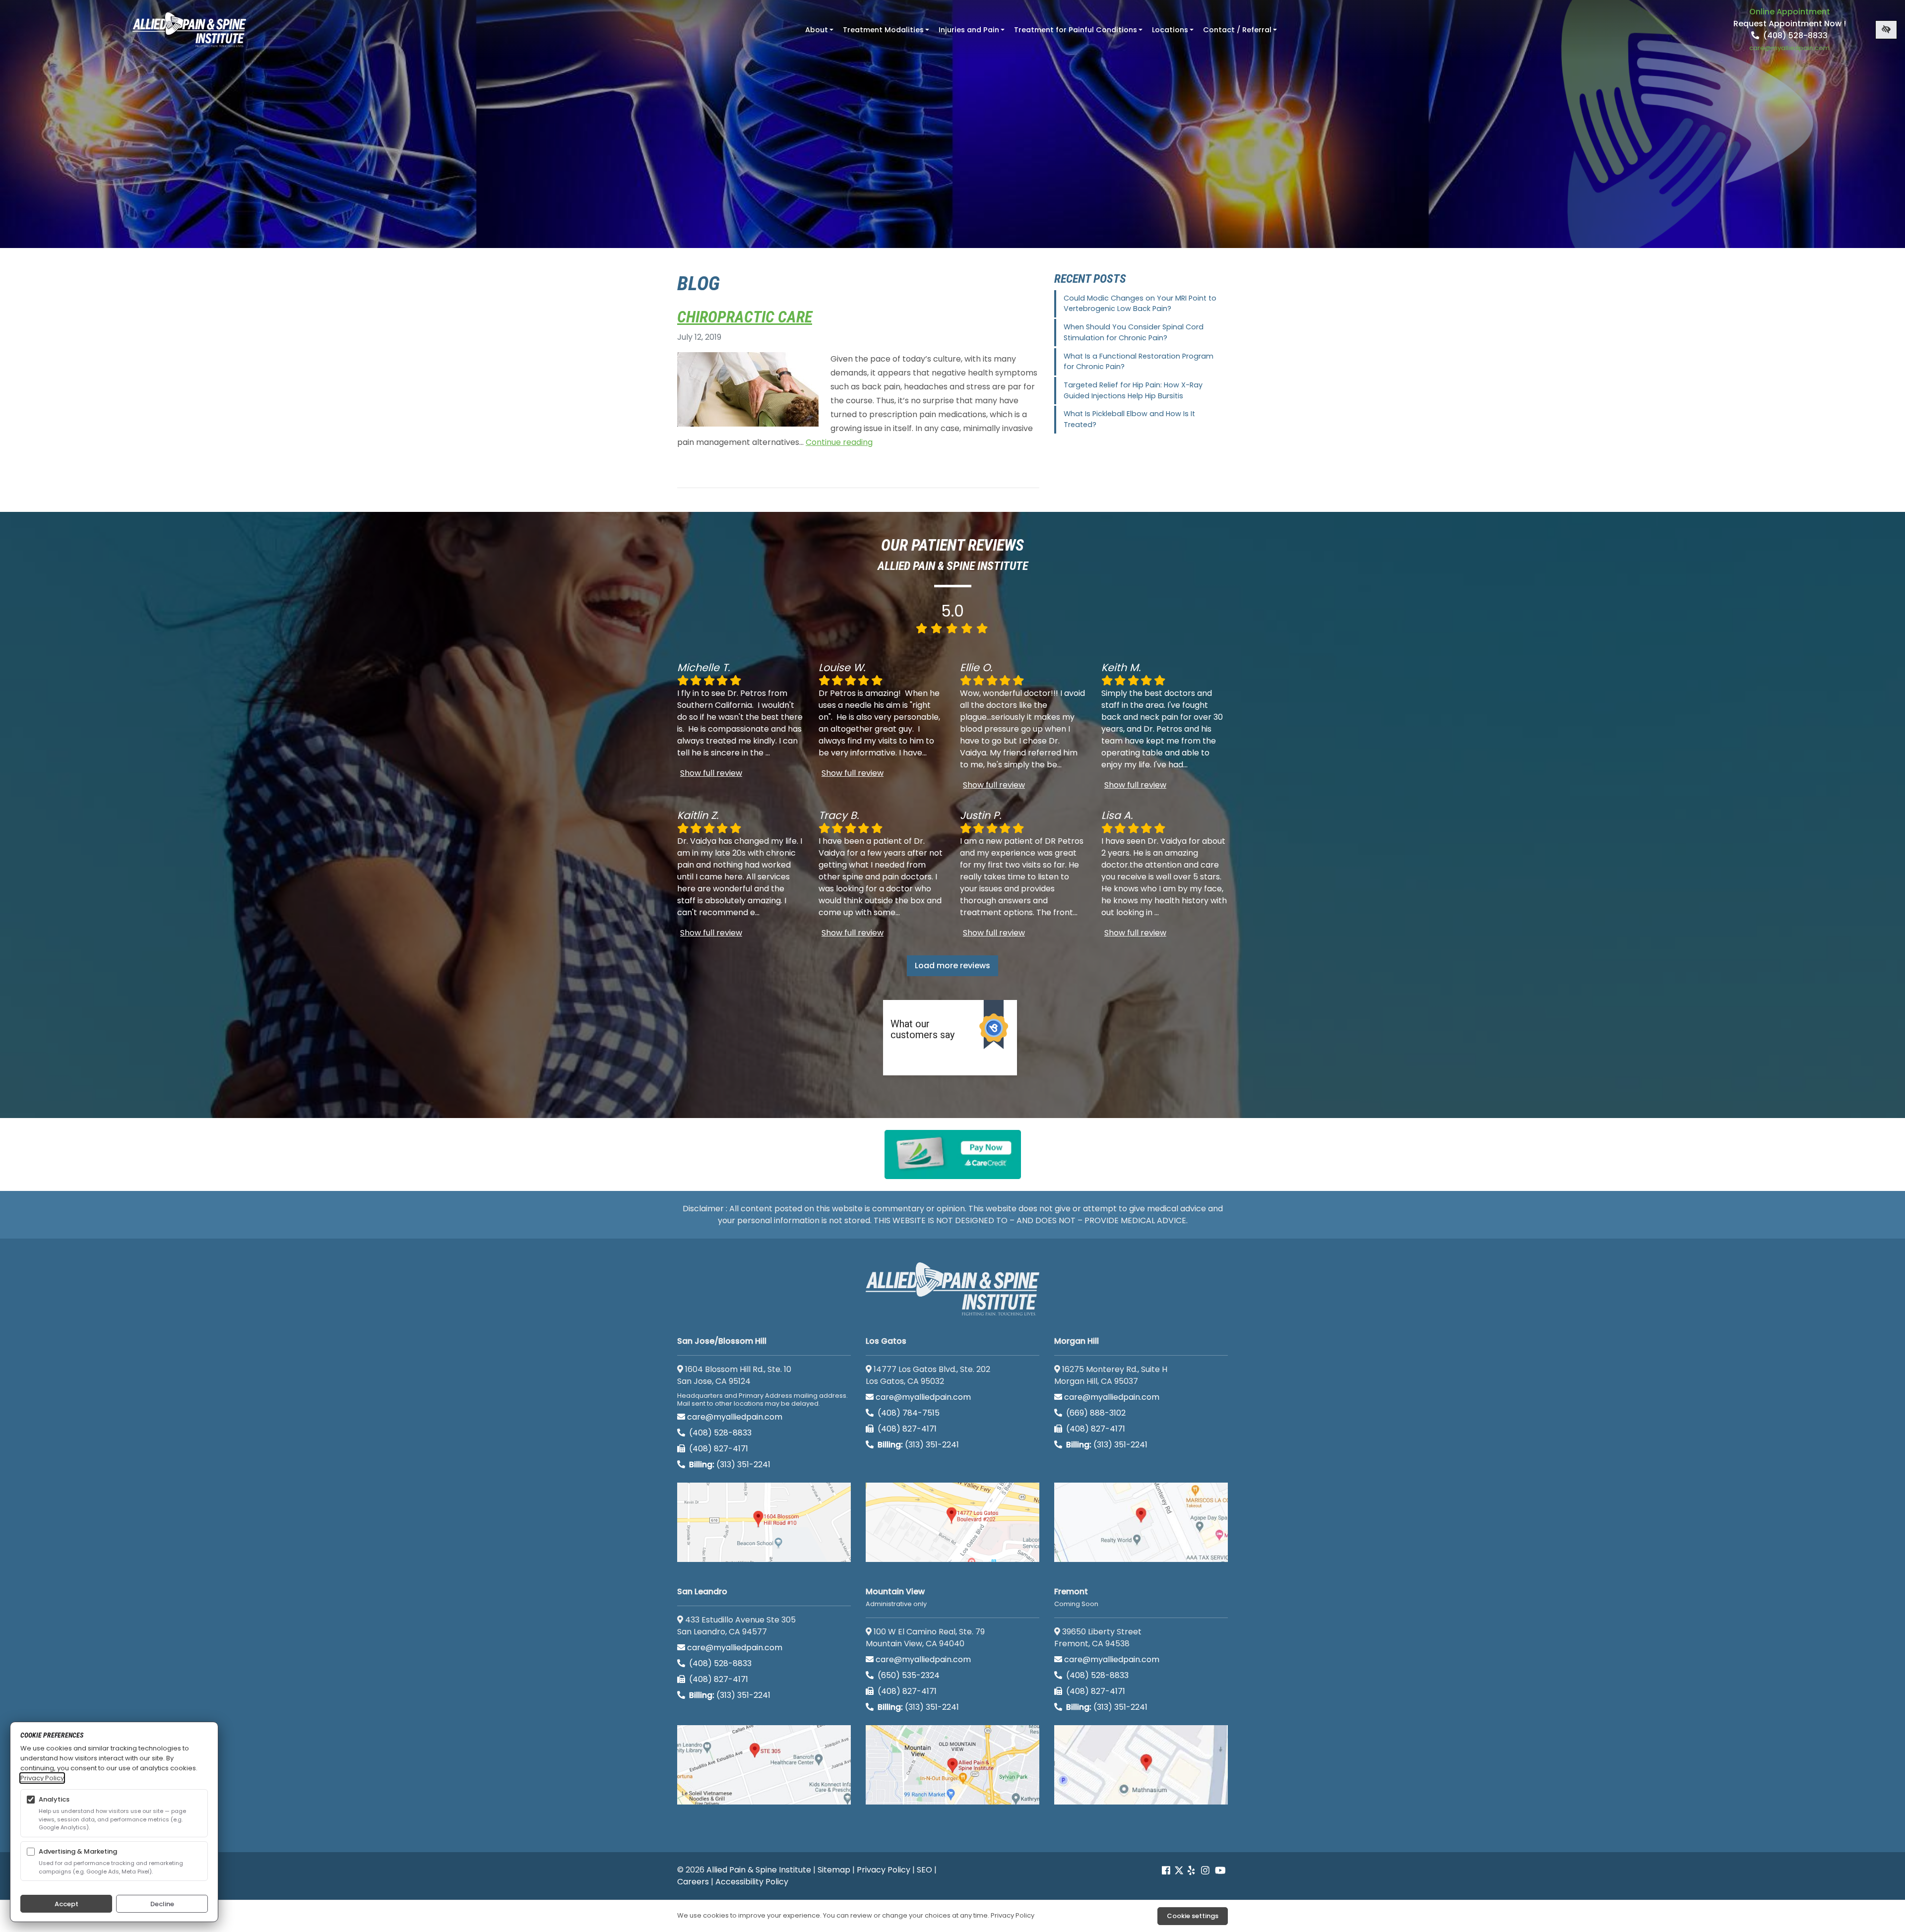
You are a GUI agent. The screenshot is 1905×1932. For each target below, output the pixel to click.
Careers (693, 1882)
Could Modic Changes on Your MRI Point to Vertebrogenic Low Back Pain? (1140, 304)
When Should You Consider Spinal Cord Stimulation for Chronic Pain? (1134, 332)
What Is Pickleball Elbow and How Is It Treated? (1129, 419)
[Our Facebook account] (1167, 1871)
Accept (66, 1904)
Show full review (711, 773)
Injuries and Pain (973, 33)
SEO (924, 1870)
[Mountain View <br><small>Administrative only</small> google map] (952, 1765)
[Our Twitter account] (1179, 1871)
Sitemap (834, 1870)
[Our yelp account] (1191, 1871)
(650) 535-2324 (909, 1675)
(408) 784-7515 (908, 1413)
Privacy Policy (884, 1870)
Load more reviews (952, 966)
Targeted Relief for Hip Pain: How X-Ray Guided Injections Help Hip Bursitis (1133, 390)
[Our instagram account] (1205, 1871)
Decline (162, 1904)
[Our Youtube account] (1220, 1871)
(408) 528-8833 (1794, 35)
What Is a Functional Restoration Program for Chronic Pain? (1139, 362)
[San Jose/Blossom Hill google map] (764, 1522)
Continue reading (839, 442)
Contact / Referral (1241, 33)
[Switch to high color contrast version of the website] (1886, 30)
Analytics (54, 1799)
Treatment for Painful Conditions (1079, 33)
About (820, 33)
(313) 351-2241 (730, 1465)
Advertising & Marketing (78, 1851)
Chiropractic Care (745, 317)
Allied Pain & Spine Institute (759, 1870)
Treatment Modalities (887, 33)
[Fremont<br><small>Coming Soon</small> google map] (1141, 1765)
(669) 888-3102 (1095, 1413)
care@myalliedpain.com (735, 1417)
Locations (1174, 33)
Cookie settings (1193, 1916)
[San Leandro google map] (764, 1765)
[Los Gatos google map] (952, 1522)
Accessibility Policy (752, 1882)
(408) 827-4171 (718, 1449)
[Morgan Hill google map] (1141, 1522)
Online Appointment (1790, 12)
